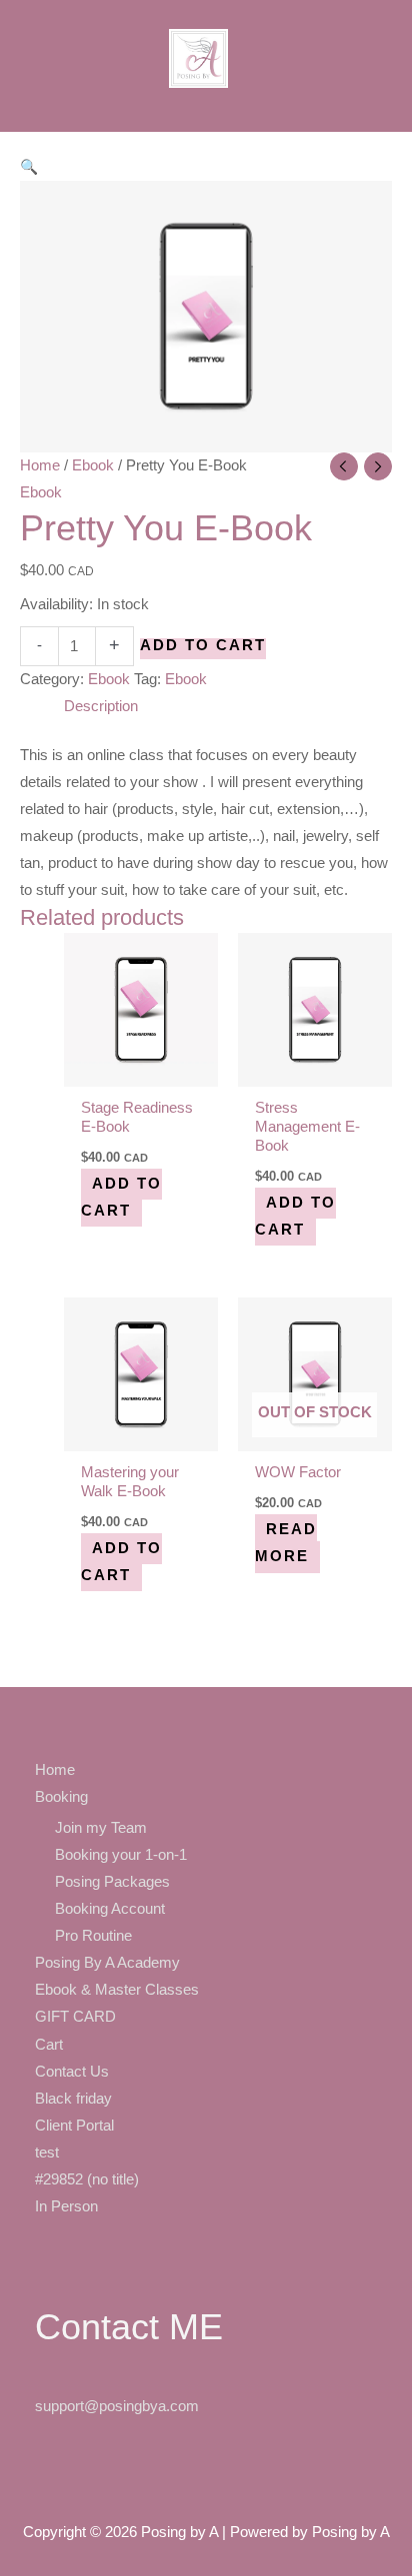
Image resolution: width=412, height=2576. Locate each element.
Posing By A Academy (107, 1963)
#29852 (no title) (87, 2179)
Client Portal (74, 2126)
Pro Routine (93, 1936)
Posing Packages (112, 1882)
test (47, 2152)
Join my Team (101, 1828)
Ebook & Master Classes (117, 1990)
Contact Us (72, 2072)
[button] (29, 167)
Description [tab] (101, 706)
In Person (66, 2206)
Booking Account (110, 1909)
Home (40, 465)
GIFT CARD (75, 2017)
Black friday (73, 2099)
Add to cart (203, 646)
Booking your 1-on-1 (121, 1855)
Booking (61, 1797)
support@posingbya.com (117, 2406)
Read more (286, 1543)
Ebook (93, 465)
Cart (49, 2045)
